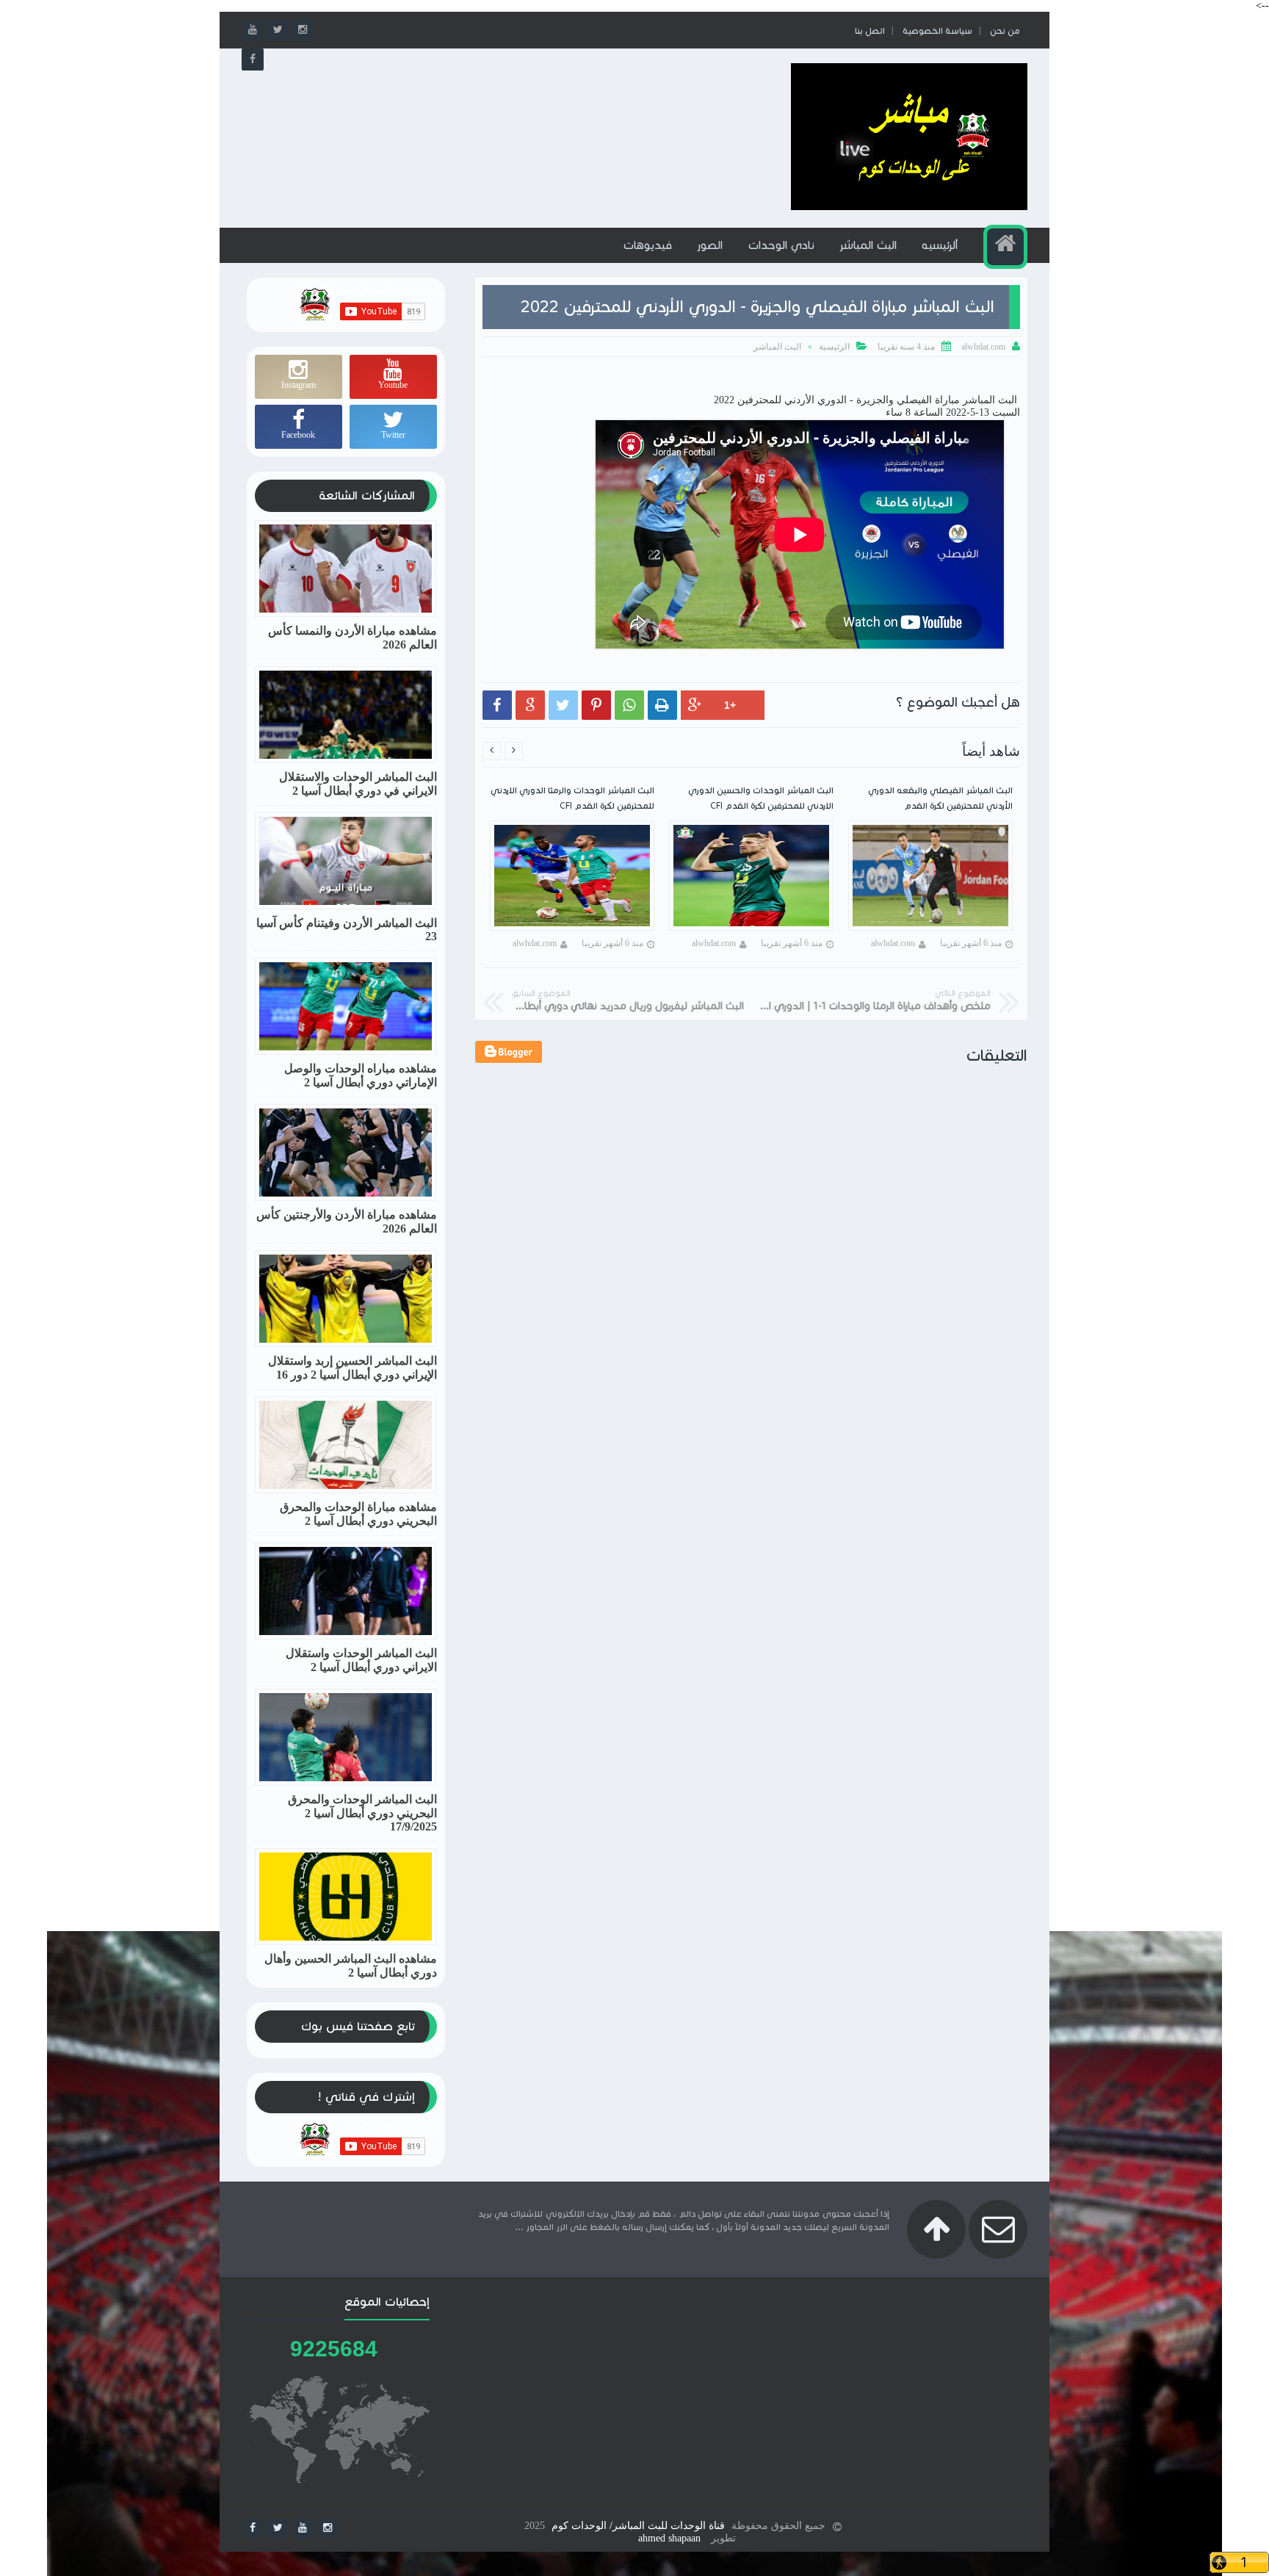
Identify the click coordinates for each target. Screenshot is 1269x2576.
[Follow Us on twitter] (278, 2528)
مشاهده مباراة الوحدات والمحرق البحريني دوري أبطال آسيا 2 (358, 1514)
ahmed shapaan (669, 2538)
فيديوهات (647, 245)
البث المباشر (868, 245)
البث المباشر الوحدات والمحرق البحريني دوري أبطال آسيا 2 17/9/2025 (362, 1813)
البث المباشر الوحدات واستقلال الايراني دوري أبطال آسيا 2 (361, 1660)
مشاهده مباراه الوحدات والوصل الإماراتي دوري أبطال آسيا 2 (361, 1075)
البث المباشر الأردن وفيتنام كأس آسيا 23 (347, 930)
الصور (710, 245)
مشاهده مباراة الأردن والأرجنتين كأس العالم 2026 (347, 1222)
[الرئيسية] (1005, 247)
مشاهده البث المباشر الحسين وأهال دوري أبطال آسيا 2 (351, 1966)
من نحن (1005, 30)
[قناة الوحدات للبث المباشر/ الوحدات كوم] (909, 207)
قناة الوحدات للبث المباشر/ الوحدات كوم (638, 2526)
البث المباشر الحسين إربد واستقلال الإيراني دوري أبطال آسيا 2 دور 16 (352, 1368)
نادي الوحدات (781, 245)
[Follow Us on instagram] (328, 2528)
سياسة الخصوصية (937, 30)
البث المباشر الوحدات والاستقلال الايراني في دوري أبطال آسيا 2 (358, 784)
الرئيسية (834, 347)
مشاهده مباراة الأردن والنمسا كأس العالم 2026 (352, 638)
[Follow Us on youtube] (303, 2528)
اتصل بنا (870, 30)
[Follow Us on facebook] (253, 2528)
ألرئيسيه (940, 245)
